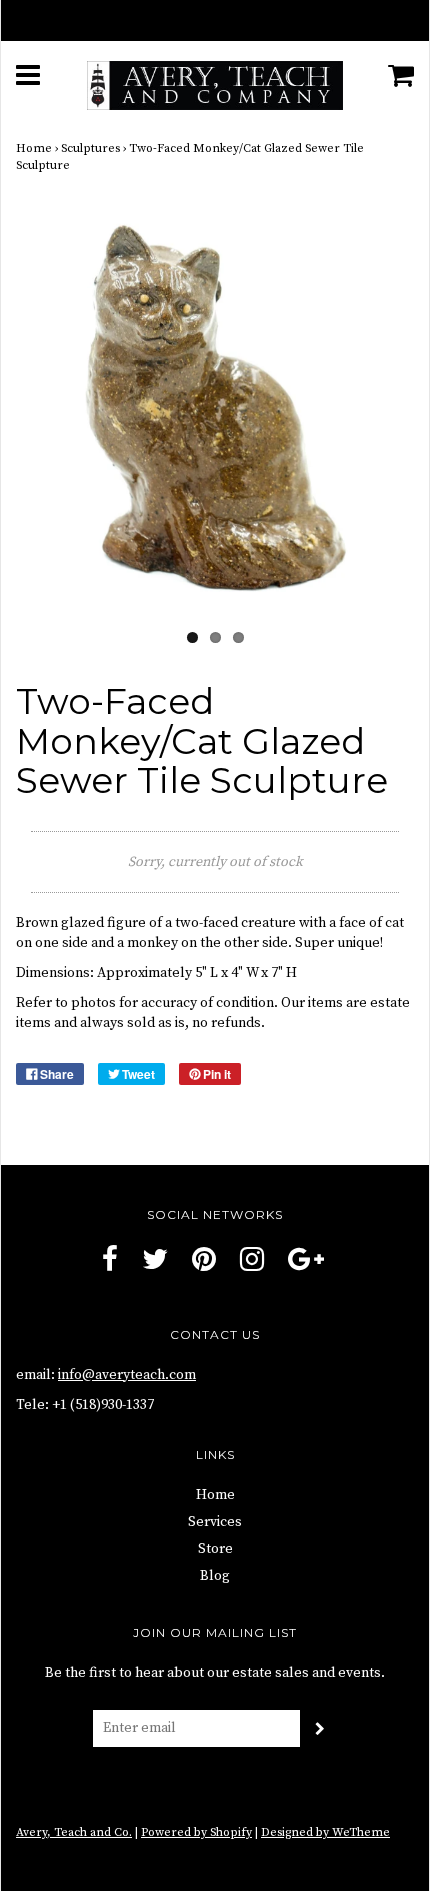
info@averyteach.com (127, 1375)
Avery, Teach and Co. (74, 1832)
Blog (215, 1576)
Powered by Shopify (196, 1832)
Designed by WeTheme (325, 1832)
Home (34, 148)
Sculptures (90, 148)
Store (215, 1549)
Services (215, 1522)
